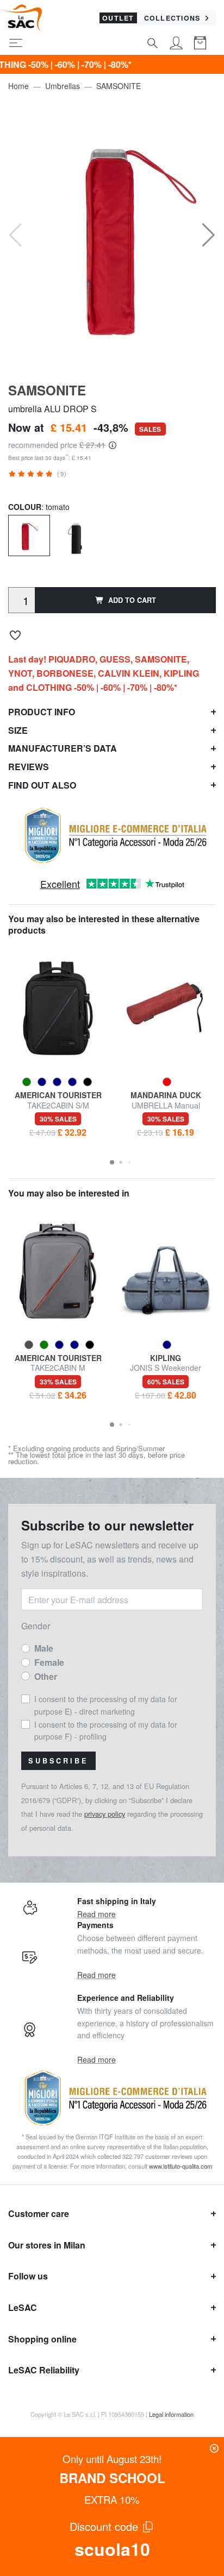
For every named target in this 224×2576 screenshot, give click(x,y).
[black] (76, 537)
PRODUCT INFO (42, 712)
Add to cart (132, 600)
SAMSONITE (119, 86)
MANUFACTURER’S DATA (63, 748)
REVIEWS (29, 767)
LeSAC (23, 2307)
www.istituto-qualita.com (181, 2166)
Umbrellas (63, 86)
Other (46, 1676)
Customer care (39, 2213)
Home (18, 86)
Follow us (28, 2276)
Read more (97, 1914)
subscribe (58, 1761)
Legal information (171, 2414)
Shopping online (42, 2339)
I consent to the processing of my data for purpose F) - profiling (106, 1730)
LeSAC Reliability (44, 2370)
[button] (209, 235)
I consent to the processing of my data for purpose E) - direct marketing (106, 1705)
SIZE (18, 730)
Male (44, 1648)
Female (49, 1662)
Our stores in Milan (47, 2245)
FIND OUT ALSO (42, 785)
